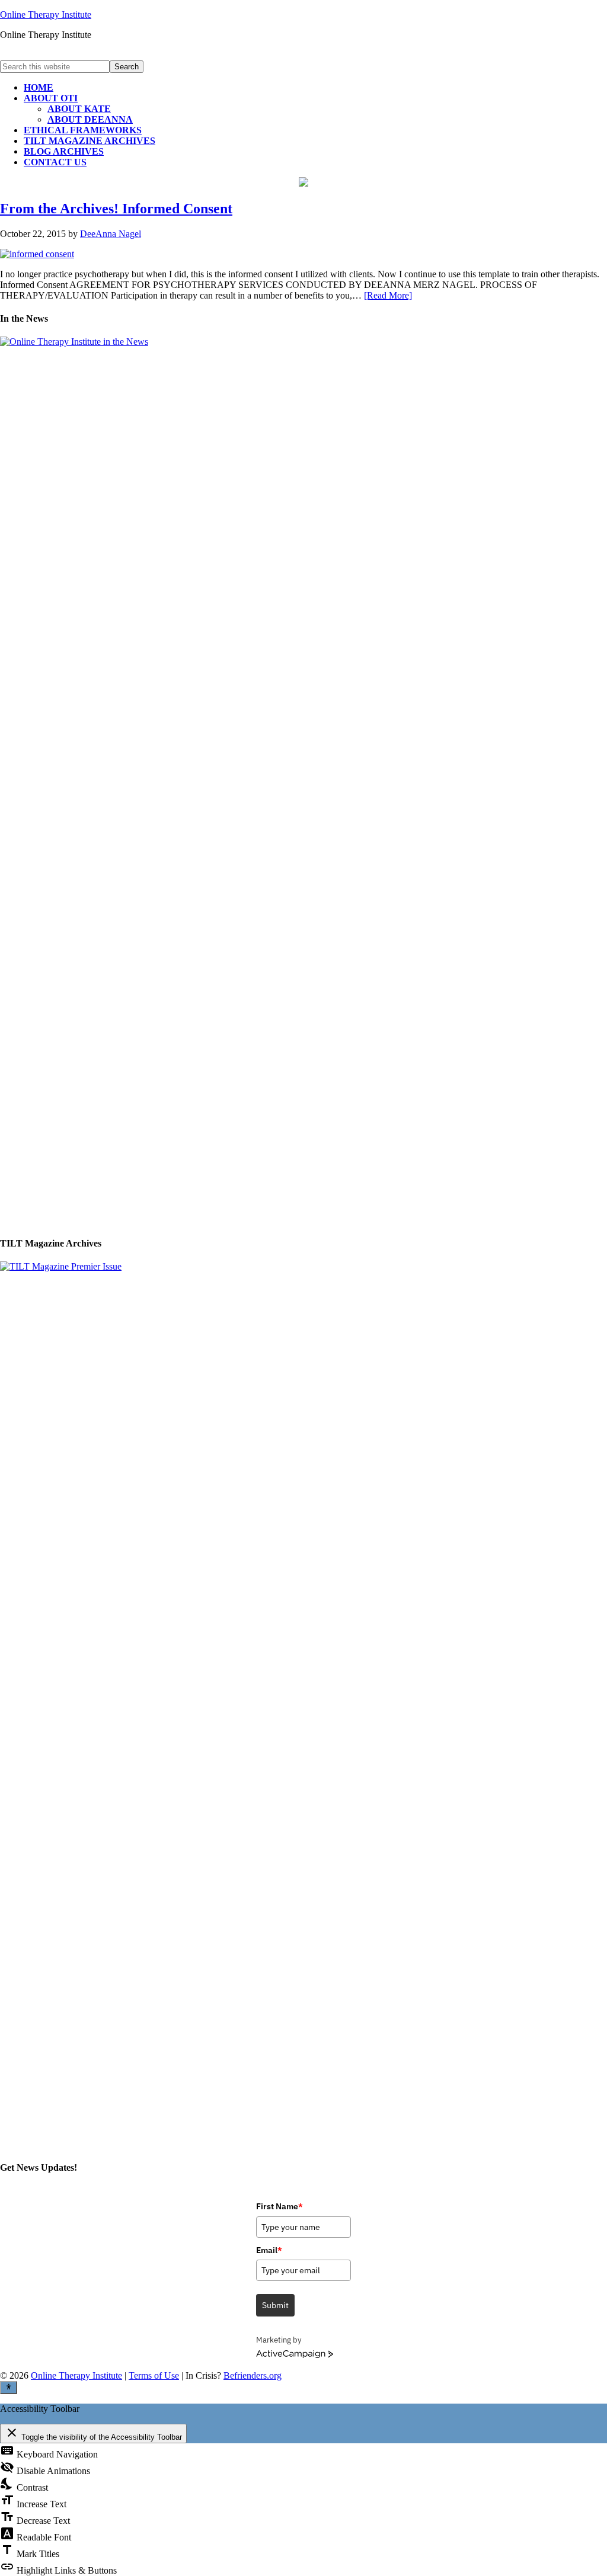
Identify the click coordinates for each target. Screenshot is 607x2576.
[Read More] (388, 295)
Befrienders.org (253, 2375)
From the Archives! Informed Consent (116, 209)
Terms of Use (154, 2375)
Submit (275, 2305)
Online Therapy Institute (46, 15)
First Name (279, 2206)
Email (269, 2250)
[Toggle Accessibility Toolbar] (9, 2388)
